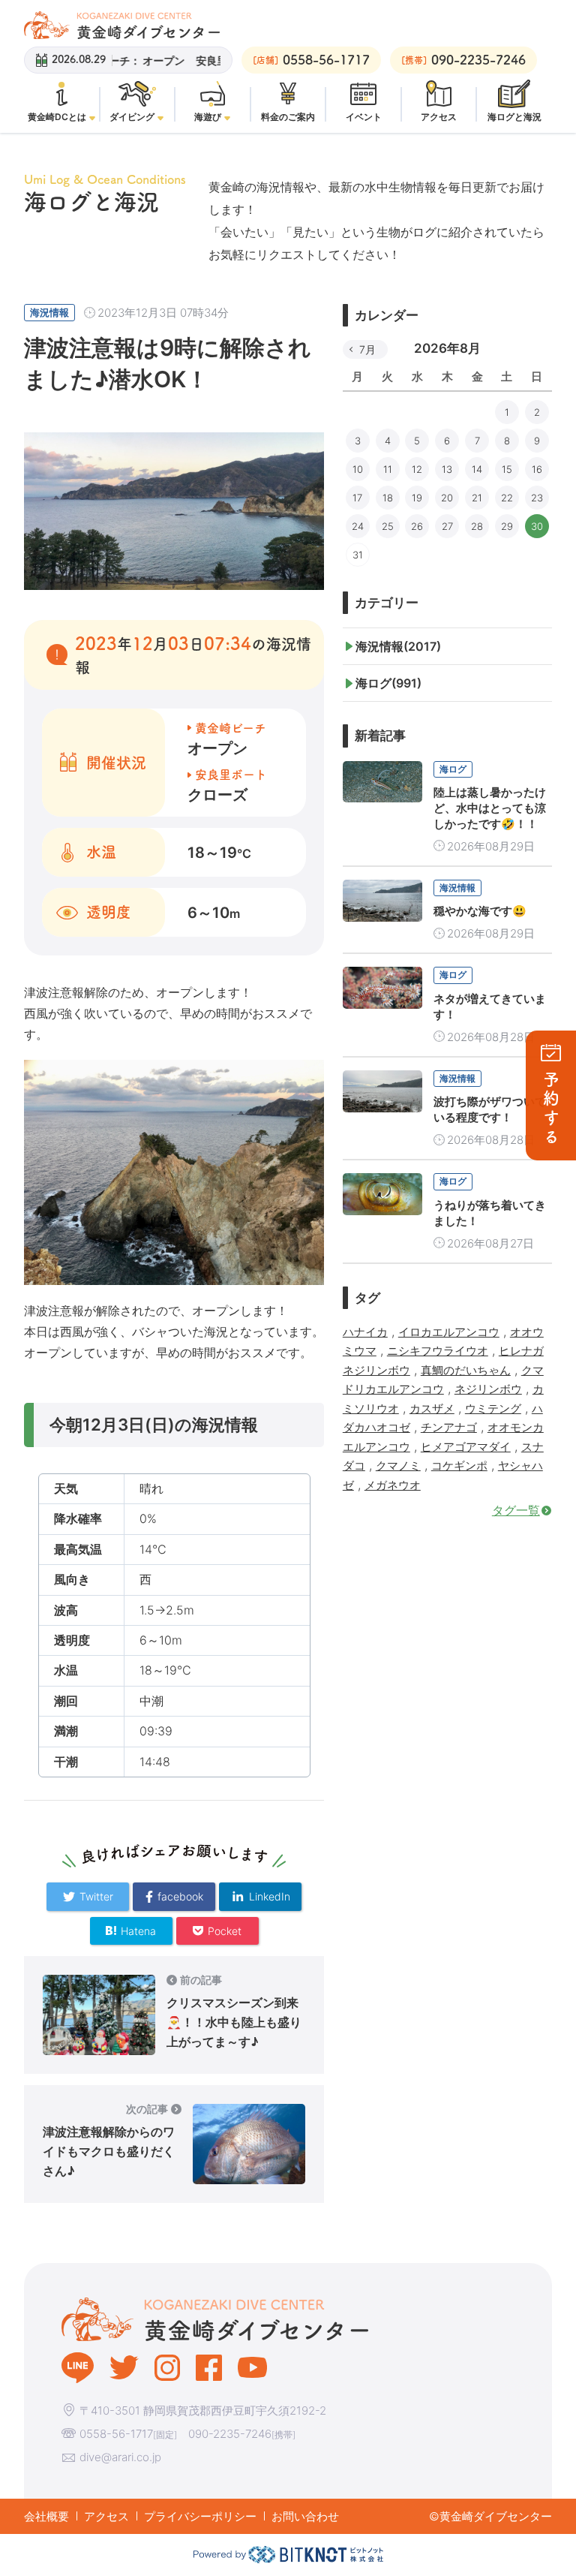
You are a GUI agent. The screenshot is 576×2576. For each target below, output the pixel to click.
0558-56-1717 (116, 2434)
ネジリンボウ (488, 1389)
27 (447, 526)
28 (477, 526)
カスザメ (432, 1408)
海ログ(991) (388, 683)
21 (477, 498)
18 (388, 498)
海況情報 (49, 312)
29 (507, 526)
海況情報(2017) (398, 646)
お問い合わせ (305, 2516)
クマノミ (398, 1466)
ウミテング (493, 1408)
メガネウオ (393, 1485)
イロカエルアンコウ (449, 1332)
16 (537, 469)
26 (417, 526)
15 (507, 469)
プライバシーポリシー (200, 2516)
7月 (367, 349)
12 (417, 469)
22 (507, 498)
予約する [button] (551, 1109)
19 (417, 498)
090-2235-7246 (230, 2434)
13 (447, 469)
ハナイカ (365, 1332)
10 (358, 469)
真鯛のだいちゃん (466, 1370)
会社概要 (46, 2516)
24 (358, 526)
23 (537, 498)
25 (388, 526)
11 (388, 469)
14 (477, 469)
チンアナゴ (449, 1427)
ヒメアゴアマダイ (466, 1447)
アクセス (106, 2516)
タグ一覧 (516, 1510)
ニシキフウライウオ (438, 1351)
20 (447, 498)
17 (357, 498)
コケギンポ (459, 1466)
